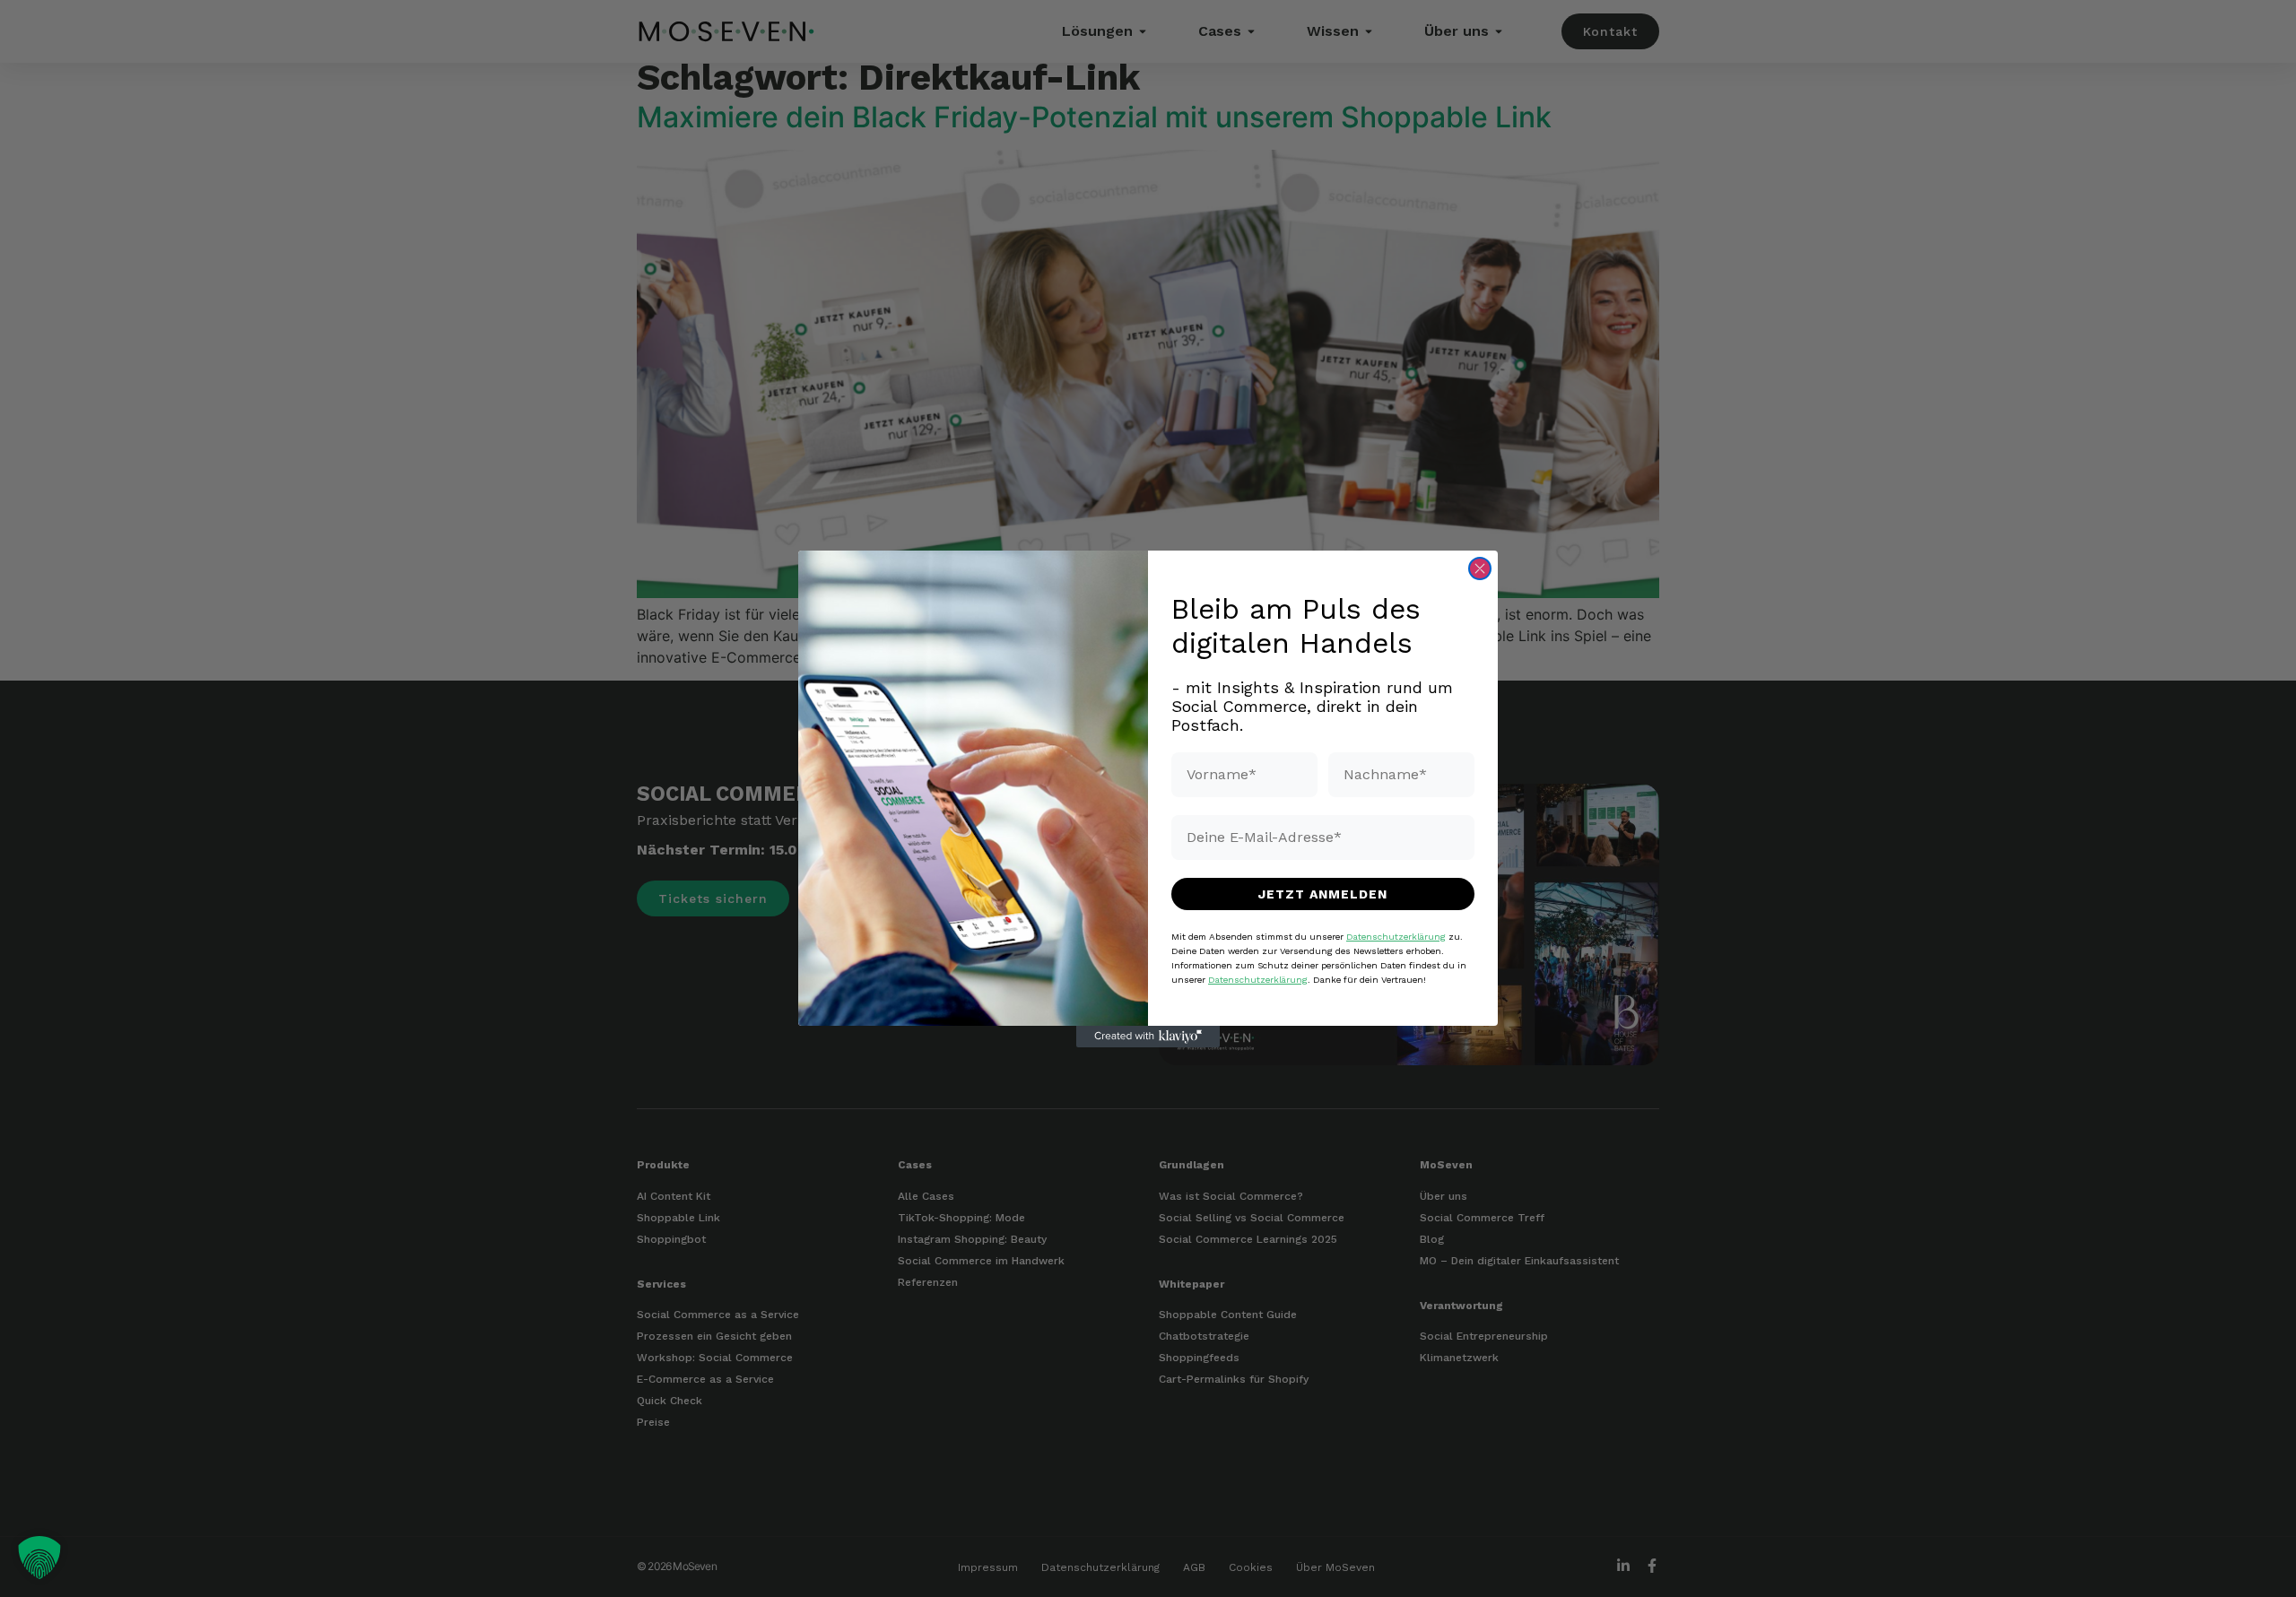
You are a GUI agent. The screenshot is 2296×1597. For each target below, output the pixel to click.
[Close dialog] (1480, 568)
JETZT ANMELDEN (1323, 893)
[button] (39, 1558)
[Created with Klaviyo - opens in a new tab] (1148, 1037)
